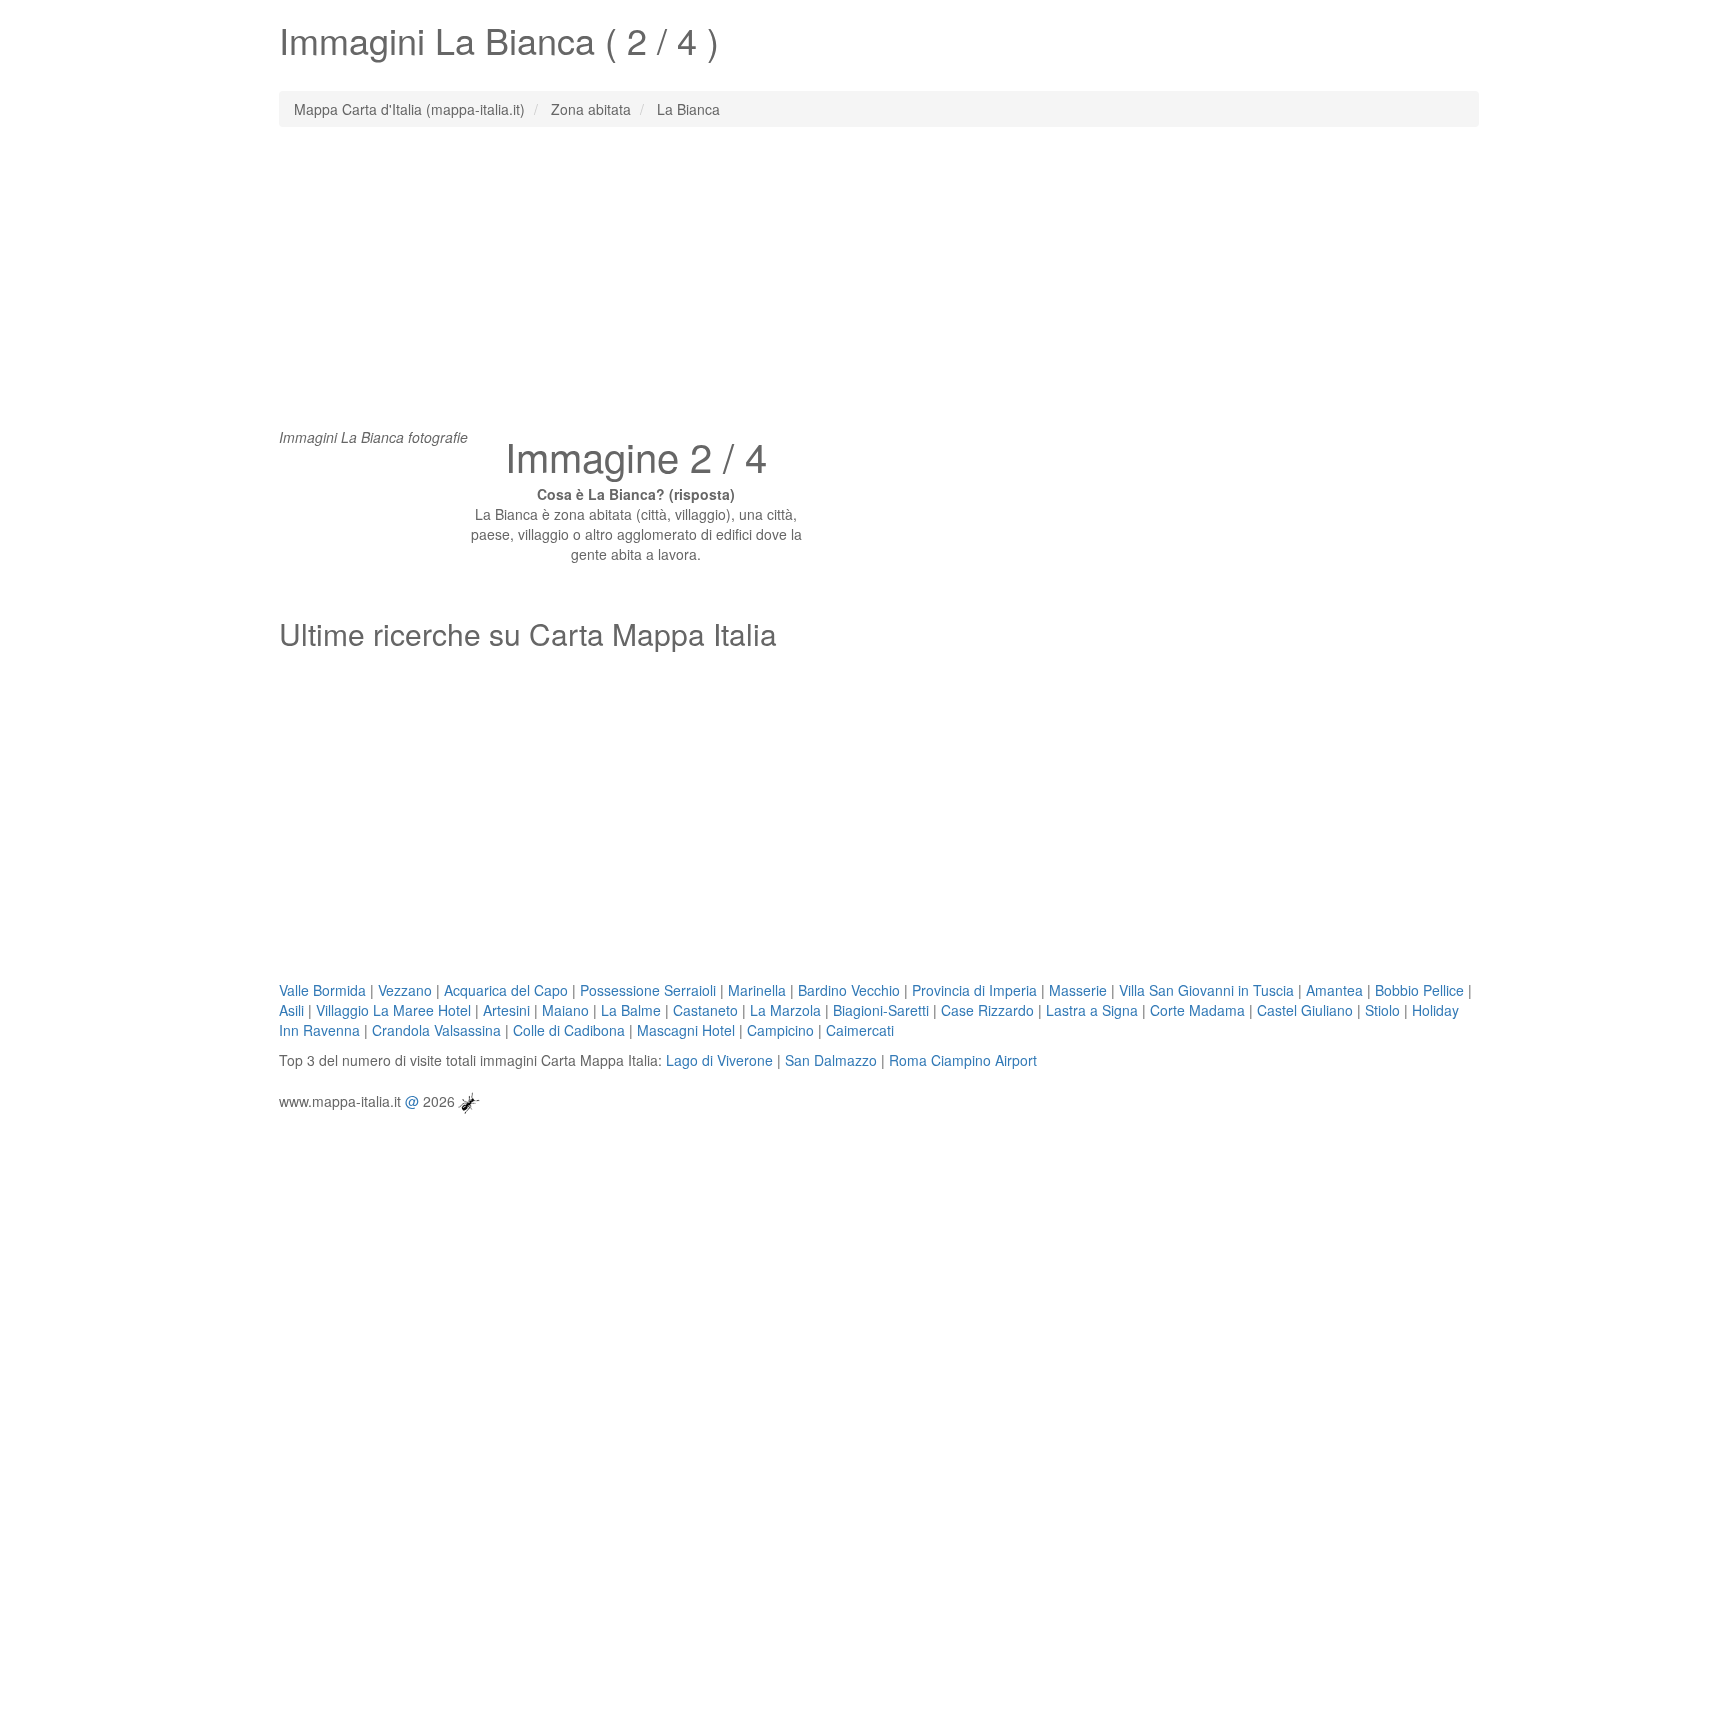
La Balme (631, 1010)
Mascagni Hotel (686, 1030)
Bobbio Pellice (1419, 990)
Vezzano (405, 990)
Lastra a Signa (1092, 1010)
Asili (291, 1010)
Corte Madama (1197, 1010)
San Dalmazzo (831, 1060)
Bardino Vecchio (849, 990)
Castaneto (705, 1010)
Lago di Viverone (719, 1060)
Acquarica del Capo (506, 990)
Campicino (780, 1030)
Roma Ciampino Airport (963, 1060)
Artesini (506, 1010)
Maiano (565, 1010)
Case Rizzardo (987, 1010)
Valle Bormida (322, 990)
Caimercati (860, 1030)
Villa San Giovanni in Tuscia (1206, 990)
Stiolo (1382, 1010)
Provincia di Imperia (974, 990)
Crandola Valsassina (436, 1030)
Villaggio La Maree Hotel (393, 1010)
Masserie (1078, 990)
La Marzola (785, 1010)
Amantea (1334, 990)
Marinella (757, 990)
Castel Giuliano (1305, 1010)
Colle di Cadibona (569, 1030)
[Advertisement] (864, 287)
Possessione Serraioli (648, 990)
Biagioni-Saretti (881, 1010)
